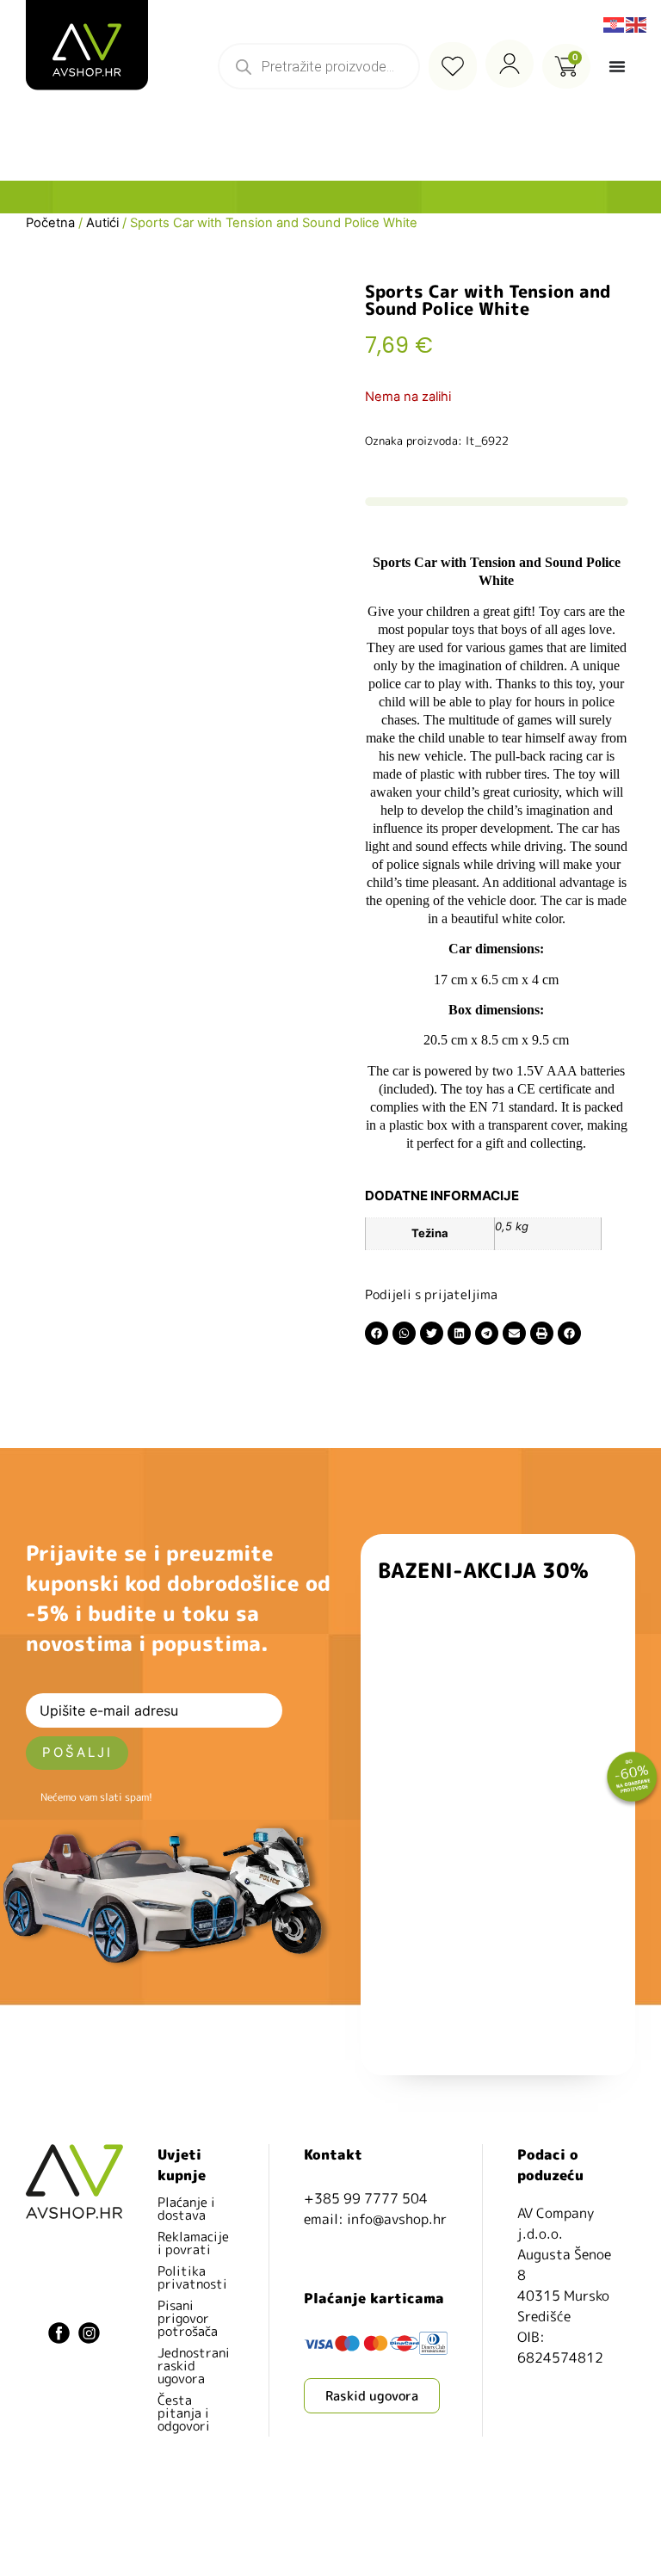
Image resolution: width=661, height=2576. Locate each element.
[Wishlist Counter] (453, 66)
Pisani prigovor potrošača (188, 2318)
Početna (50, 223)
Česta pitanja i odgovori (184, 2413)
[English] (637, 23)
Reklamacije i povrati (193, 2243)
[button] (377, 1333)
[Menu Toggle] (617, 66)
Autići (102, 223)
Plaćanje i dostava (186, 2209)
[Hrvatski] (615, 23)
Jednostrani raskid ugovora (194, 2366)
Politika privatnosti (192, 2277)
